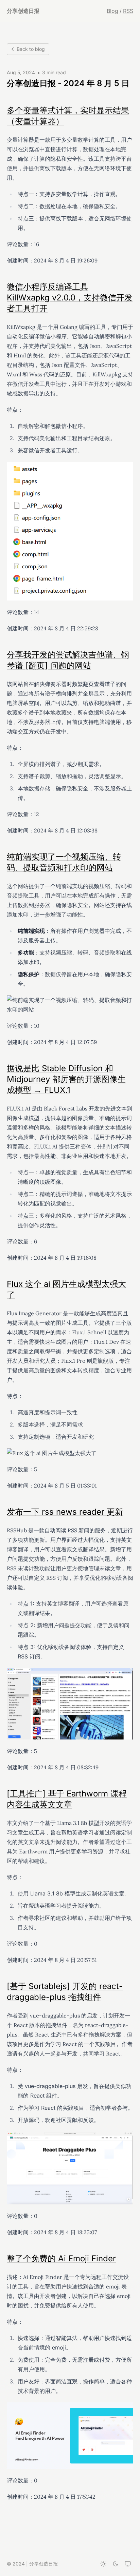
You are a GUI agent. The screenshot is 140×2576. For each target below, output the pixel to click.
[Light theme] (103, 2564)
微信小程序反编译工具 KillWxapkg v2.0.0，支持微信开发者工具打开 (70, 298)
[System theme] (128, 2564)
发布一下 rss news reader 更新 (65, 1512)
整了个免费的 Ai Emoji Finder (61, 2258)
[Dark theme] (116, 2564)
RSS (128, 11)
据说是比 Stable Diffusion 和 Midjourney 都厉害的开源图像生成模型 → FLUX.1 (66, 1079)
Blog (112, 11)
